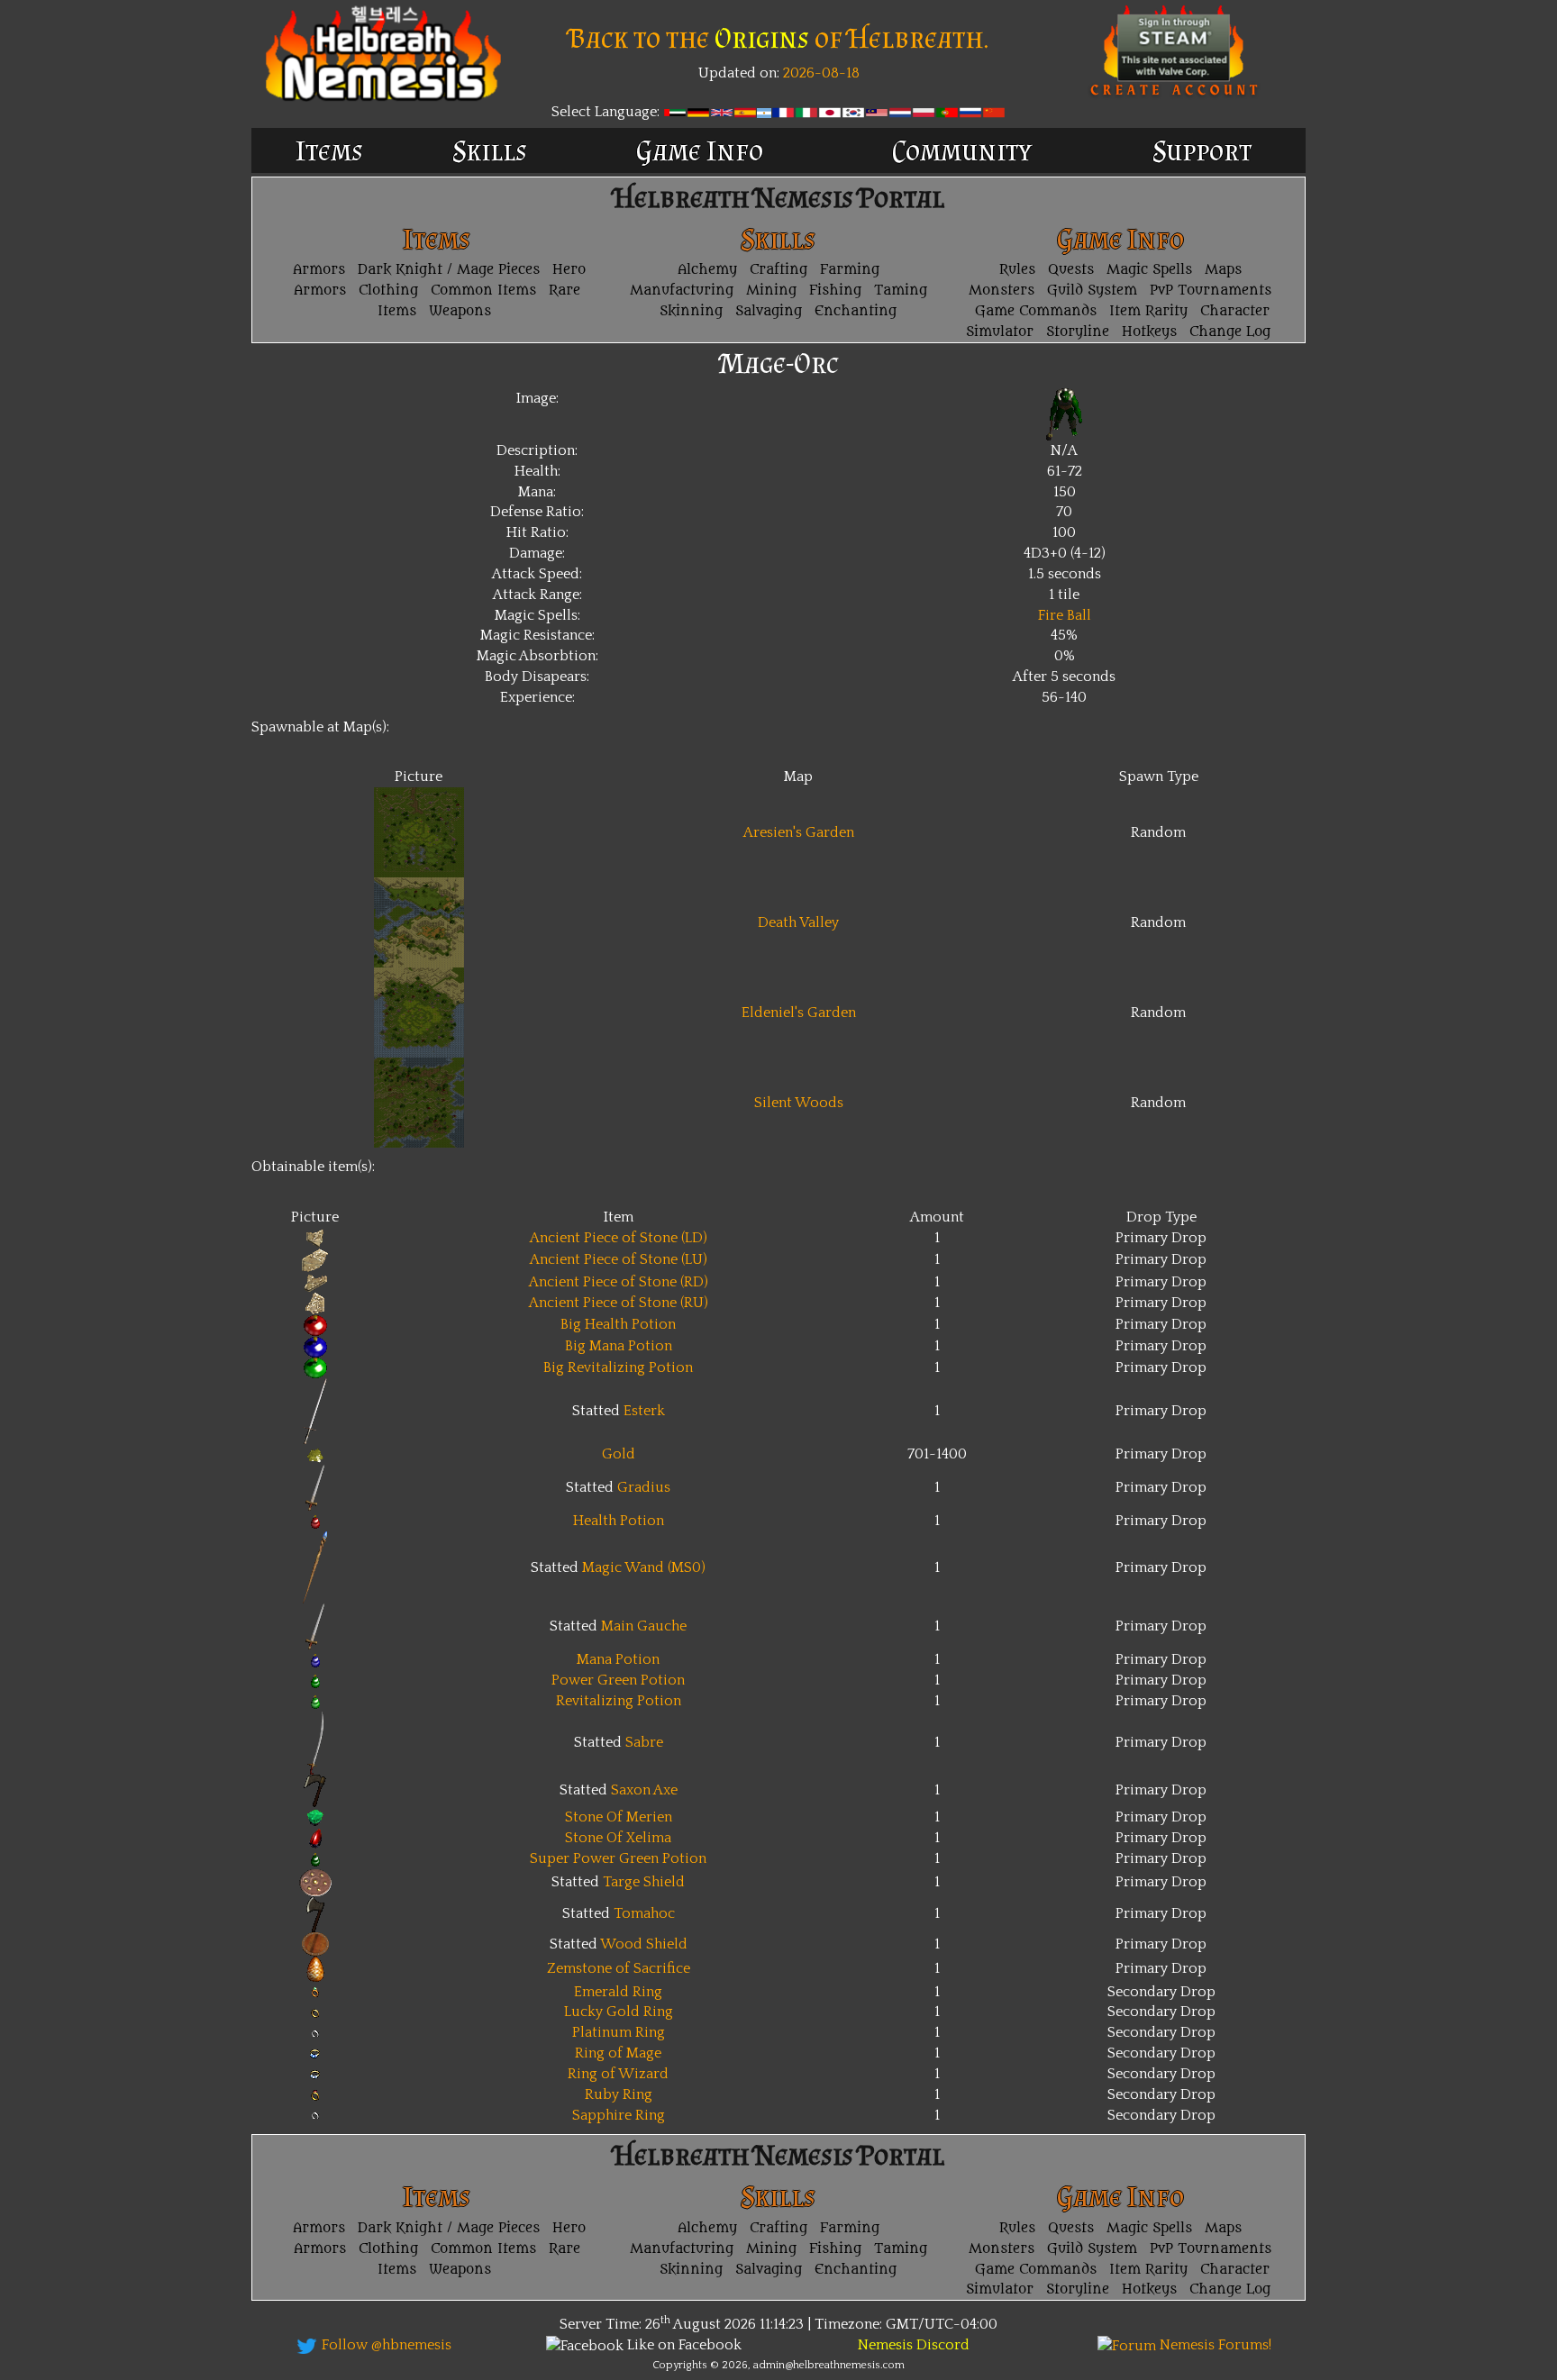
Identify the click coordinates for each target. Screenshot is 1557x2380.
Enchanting (856, 311)
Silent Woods (799, 1103)
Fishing (835, 291)
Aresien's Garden (799, 832)
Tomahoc (644, 1913)
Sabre (644, 1742)
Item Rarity (1148, 311)
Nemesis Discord (914, 2345)
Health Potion (619, 1521)
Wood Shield (644, 1944)
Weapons (460, 311)
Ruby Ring (619, 2094)
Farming (850, 270)
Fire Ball (1065, 615)
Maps (1223, 270)
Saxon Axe (644, 1790)
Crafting (778, 270)
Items (329, 150)
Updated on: (739, 73)
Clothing (388, 291)
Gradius (644, 1487)
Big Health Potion (618, 1324)
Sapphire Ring (619, 2115)
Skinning (691, 311)
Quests (1071, 270)
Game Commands (1036, 311)
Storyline (1078, 332)
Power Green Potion (618, 1680)
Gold (619, 1454)
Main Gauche (644, 1626)
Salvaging (769, 311)
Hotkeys (1149, 332)
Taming (901, 291)
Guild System (1092, 291)
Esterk (644, 1411)
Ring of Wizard (618, 2074)
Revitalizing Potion (619, 1701)
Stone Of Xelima (618, 1838)
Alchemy (707, 270)
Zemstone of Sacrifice (619, 1968)
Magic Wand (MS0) (644, 1567)
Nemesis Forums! (1214, 2345)
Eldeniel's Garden (799, 1013)
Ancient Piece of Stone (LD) (619, 1238)
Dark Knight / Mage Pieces (449, 270)
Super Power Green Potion (618, 1858)
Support (1202, 150)
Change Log (1230, 332)
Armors (319, 270)
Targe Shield (644, 1882)
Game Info (700, 150)
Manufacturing (682, 291)
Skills (490, 150)
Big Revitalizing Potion (618, 1367)
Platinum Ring (619, 2032)
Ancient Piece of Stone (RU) (619, 1303)
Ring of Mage (618, 2053)
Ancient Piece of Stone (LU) (619, 1259)
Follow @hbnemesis (385, 2345)
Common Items (483, 291)
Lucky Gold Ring (619, 2012)
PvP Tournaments (1211, 291)
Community (962, 150)
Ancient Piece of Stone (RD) (619, 1282)
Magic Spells (1149, 270)
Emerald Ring (618, 1992)
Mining (771, 291)
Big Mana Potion (619, 1346)
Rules (1017, 270)
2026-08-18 (819, 73)
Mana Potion (618, 1659)
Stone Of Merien (619, 1817)
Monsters (1002, 291)
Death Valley (798, 922)
